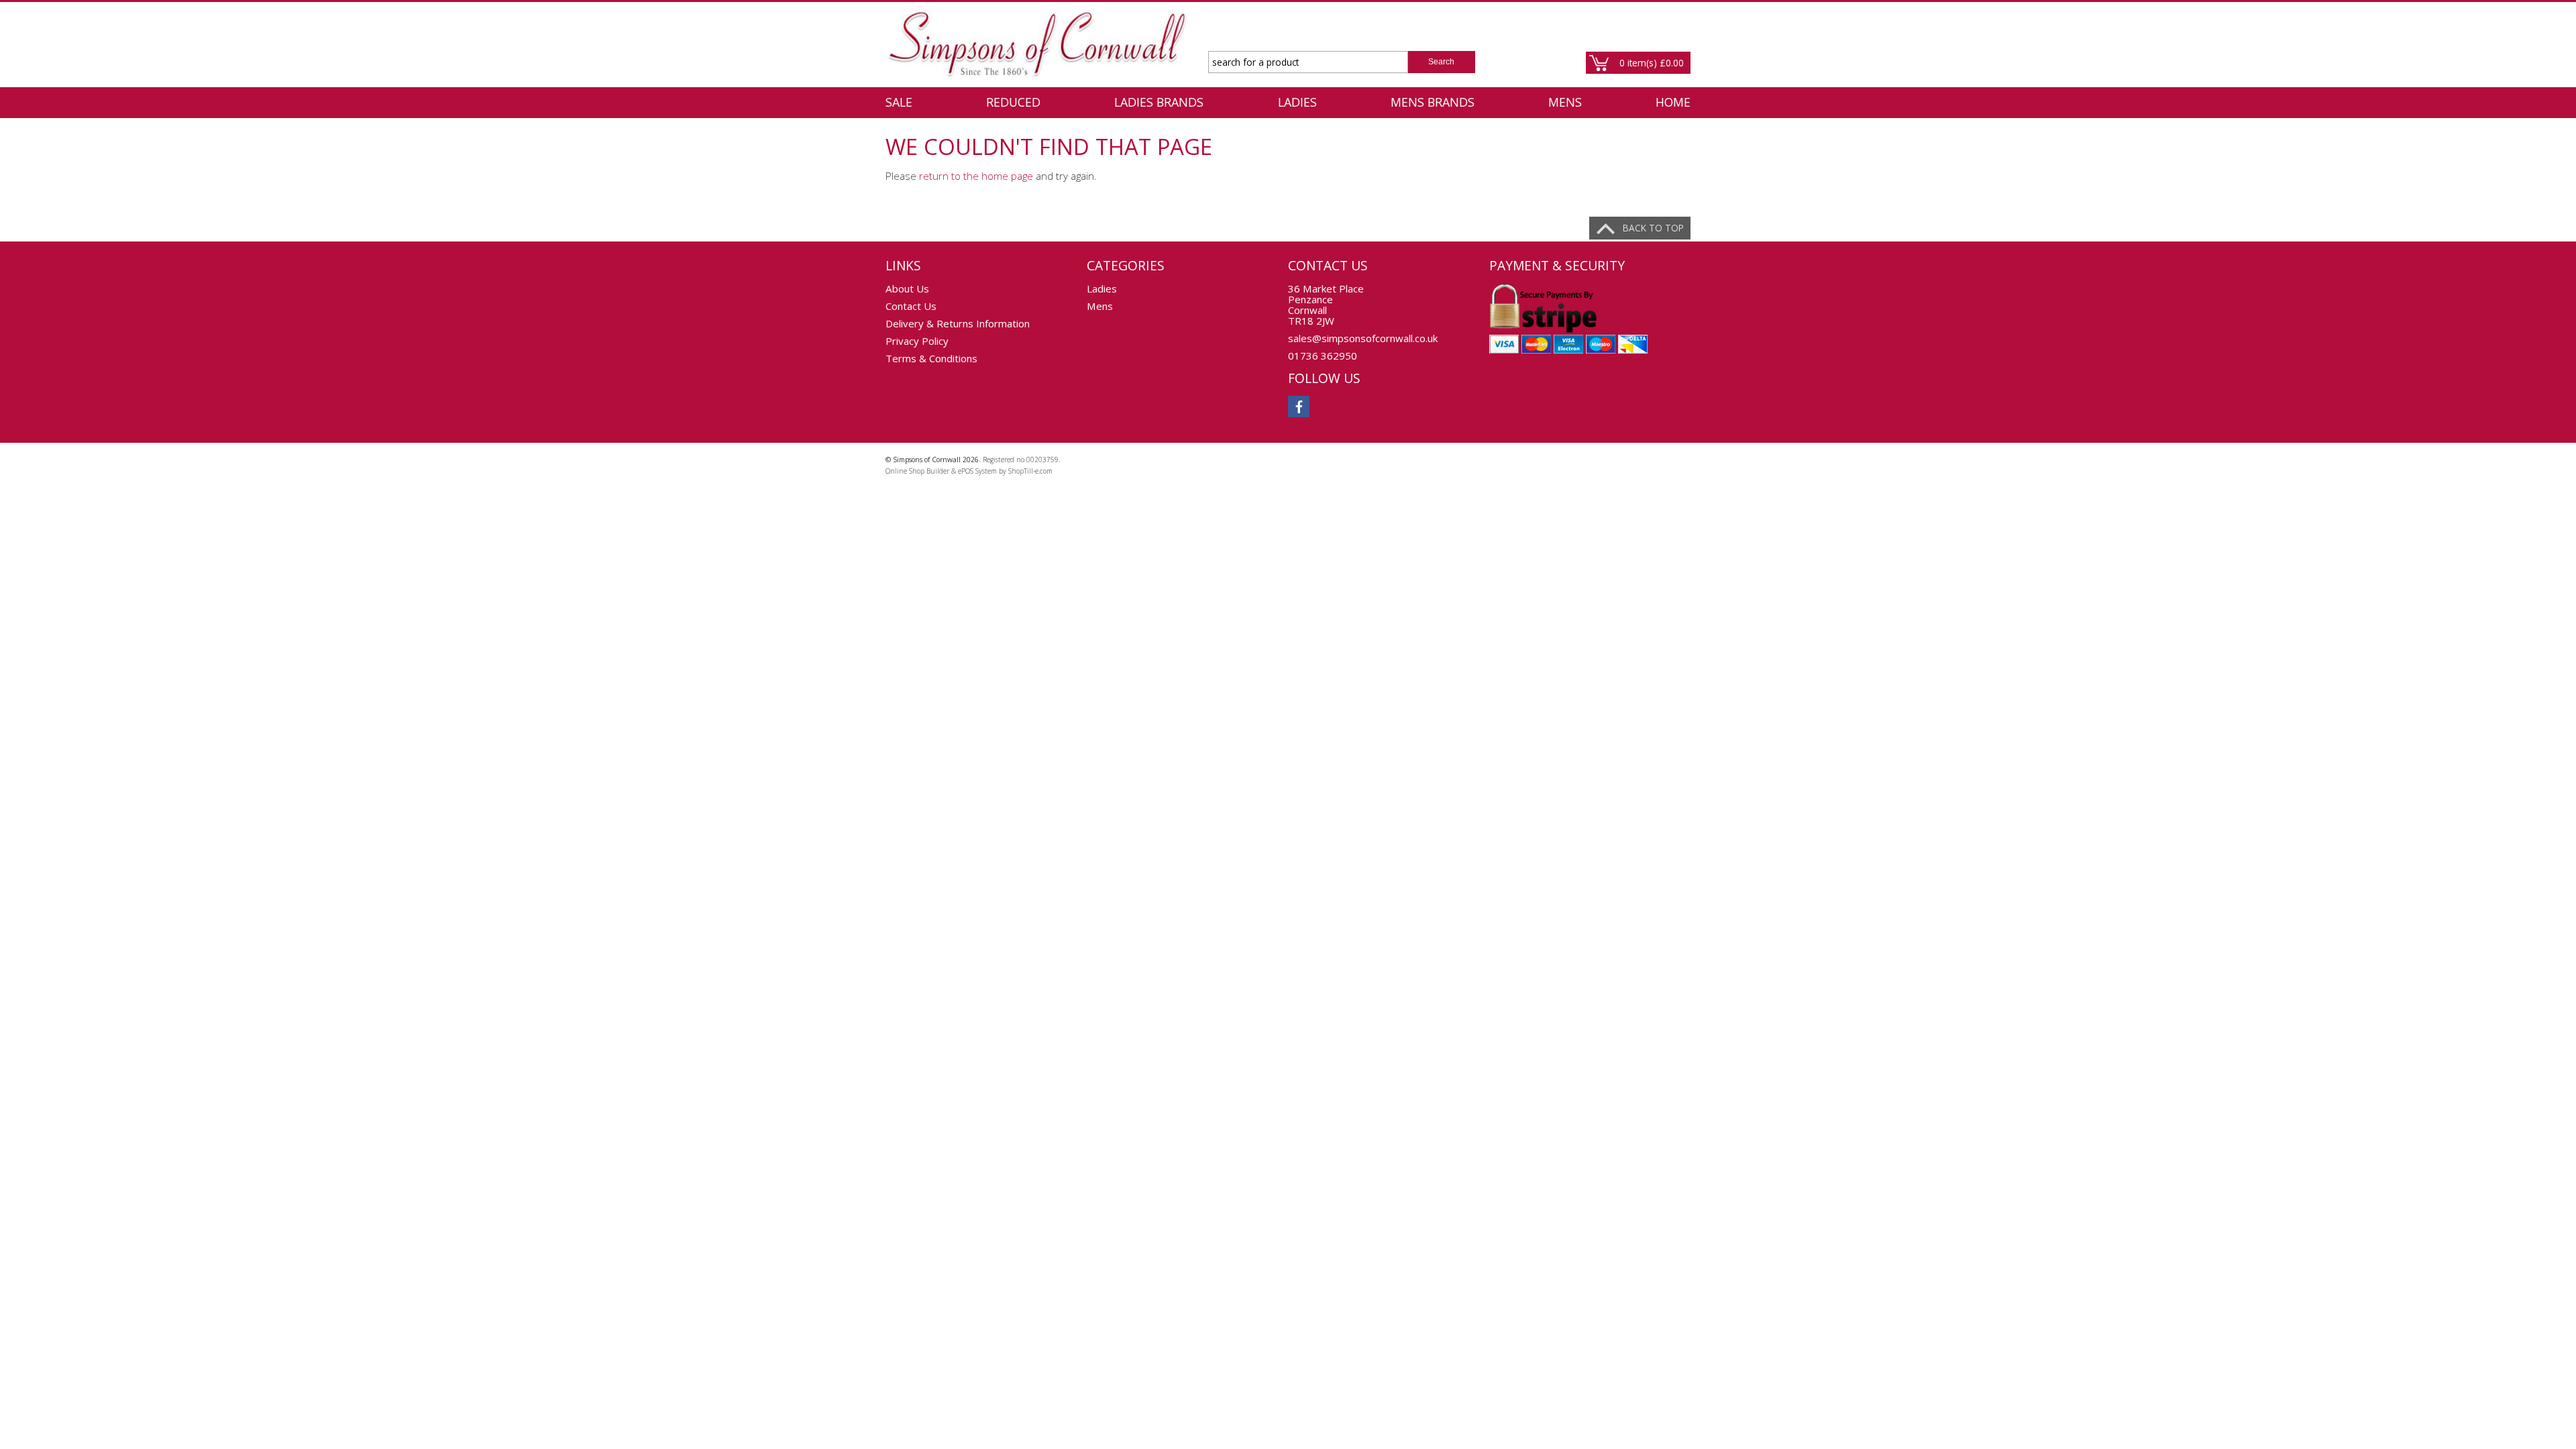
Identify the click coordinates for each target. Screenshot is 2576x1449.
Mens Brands (1433, 102)
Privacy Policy (917, 341)
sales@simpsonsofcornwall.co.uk (1363, 338)
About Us (907, 288)
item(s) (1652, 63)
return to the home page (976, 176)
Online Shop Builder (917, 471)
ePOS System (977, 471)
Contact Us (911, 306)
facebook (1299, 407)
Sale (899, 102)
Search (1441, 62)
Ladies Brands (1159, 102)
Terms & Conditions (931, 358)
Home (1673, 102)
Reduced (1013, 102)
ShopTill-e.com (1030, 471)
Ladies (1297, 102)
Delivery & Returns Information (958, 323)
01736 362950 (1323, 356)
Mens (1565, 102)
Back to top (1653, 228)
